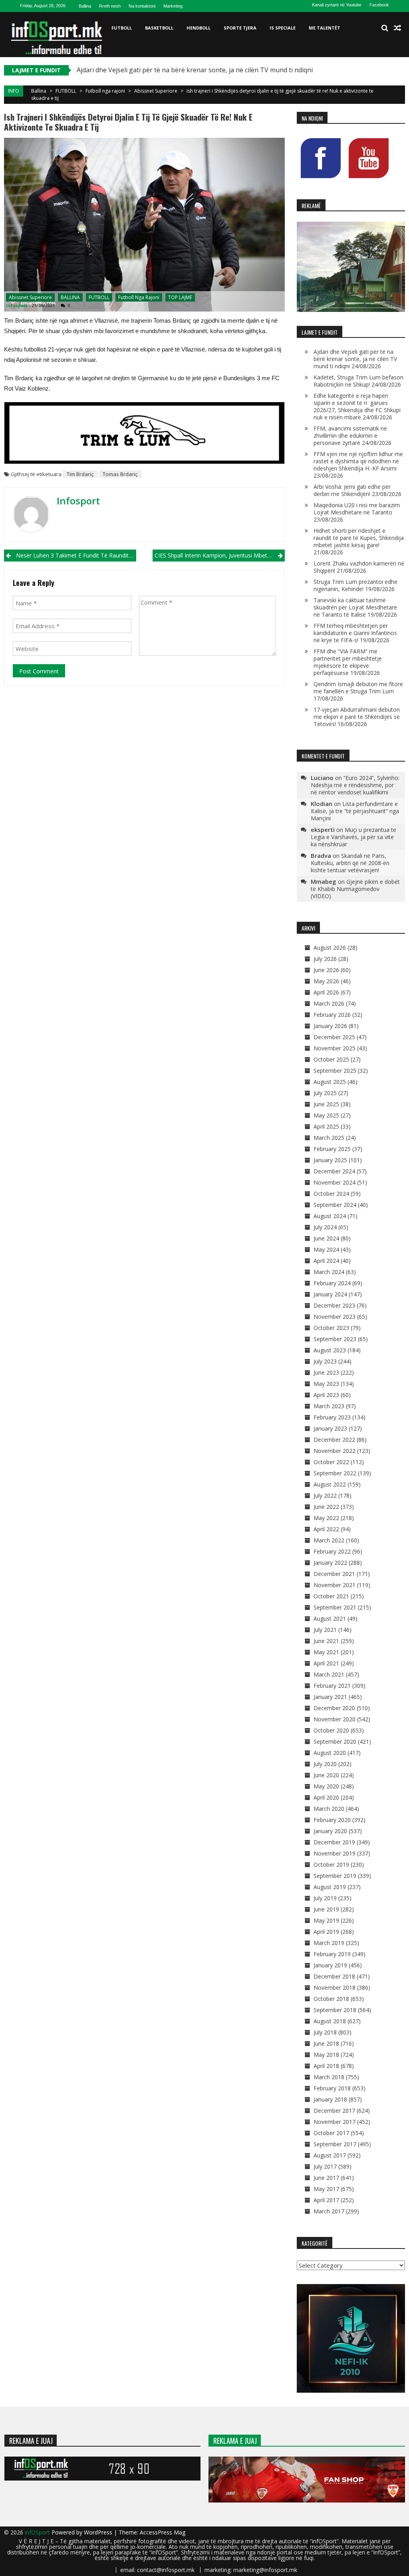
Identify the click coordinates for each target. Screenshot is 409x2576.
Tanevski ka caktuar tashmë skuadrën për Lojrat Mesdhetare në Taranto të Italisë (355, 607)
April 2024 (326, 1261)
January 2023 (330, 1428)
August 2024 (330, 1216)
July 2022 (325, 1495)
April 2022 (326, 1529)
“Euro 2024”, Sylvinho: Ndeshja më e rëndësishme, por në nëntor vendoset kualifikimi (355, 785)
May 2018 (326, 2055)
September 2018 (335, 2010)
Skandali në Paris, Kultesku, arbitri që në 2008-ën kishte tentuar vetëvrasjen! (350, 863)
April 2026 (326, 992)
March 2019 (329, 1943)
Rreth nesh (110, 6)
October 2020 (331, 1730)
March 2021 (329, 1674)
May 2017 (326, 2189)
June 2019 (326, 1909)
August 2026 (330, 948)
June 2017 (326, 2178)
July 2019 (325, 1898)
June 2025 (326, 1104)
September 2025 (335, 1071)
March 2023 (329, 1406)
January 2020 (330, 1831)
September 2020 (335, 1741)
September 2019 (335, 1876)
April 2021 (326, 1663)
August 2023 (330, 1350)
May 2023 (326, 1384)
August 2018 (330, 2021)
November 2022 (335, 1451)
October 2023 (331, 1328)
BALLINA (70, 297)
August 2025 (330, 1082)
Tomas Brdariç (120, 474)
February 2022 (332, 1551)
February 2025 (332, 1149)
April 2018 (326, 2066)
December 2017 (334, 2111)
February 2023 (332, 1417)
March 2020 (329, 1809)
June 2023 (326, 1372)
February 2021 (332, 1686)
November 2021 (335, 1585)
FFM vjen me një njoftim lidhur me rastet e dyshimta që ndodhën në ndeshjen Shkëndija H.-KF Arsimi (358, 461)
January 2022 (330, 1563)
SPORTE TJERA (240, 28)
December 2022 (334, 1440)
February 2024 (332, 1283)
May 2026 (326, 981)
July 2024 (325, 1227)
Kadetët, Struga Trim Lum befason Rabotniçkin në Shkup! (358, 381)
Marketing (173, 6)
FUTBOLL (122, 28)
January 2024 (330, 1294)
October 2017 (331, 2133)
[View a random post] (397, 28)
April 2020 (326, 1797)
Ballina (85, 6)
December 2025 (334, 1037)
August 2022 (330, 1484)
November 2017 (335, 2122)
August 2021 (330, 1618)
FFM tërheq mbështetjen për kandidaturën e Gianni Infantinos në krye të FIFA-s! (355, 633)
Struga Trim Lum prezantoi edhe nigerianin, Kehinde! (355, 585)
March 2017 (329, 2211)
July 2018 (325, 2032)
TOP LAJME (180, 297)
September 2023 (335, 1339)
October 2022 (331, 1462)
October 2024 (331, 1194)
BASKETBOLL (159, 28)
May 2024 (326, 1249)
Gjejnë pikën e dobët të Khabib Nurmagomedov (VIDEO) (355, 889)
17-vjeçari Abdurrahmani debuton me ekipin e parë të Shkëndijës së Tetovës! (357, 717)
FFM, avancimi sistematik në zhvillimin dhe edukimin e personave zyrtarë (350, 436)
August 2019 (330, 1887)
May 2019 (326, 1920)
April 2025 (326, 1126)
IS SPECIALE (283, 28)
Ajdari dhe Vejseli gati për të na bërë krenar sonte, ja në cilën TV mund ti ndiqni (195, 70)
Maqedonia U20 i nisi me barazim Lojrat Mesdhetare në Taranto (357, 509)
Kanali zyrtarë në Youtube (337, 5)
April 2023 (326, 1395)
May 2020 (326, 1786)
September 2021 (335, 1607)
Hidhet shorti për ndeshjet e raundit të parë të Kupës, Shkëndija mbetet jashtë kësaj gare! (359, 538)
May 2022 (326, 1518)
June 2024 (326, 1238)
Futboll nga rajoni (105, 91)
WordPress (99, 2532)
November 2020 (335, 1719)
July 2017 (325, 2166)
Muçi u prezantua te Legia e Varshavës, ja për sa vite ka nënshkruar (353, 837)
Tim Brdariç (80, 474)
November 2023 (335, 1317)
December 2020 (334, 1708)
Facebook (379, 5)
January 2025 (330, 1160)
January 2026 (330, 1026)
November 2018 (335, 1988)
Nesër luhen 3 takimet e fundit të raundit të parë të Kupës (76, 555)
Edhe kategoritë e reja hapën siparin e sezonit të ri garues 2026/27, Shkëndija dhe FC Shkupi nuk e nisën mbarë (357, 406)
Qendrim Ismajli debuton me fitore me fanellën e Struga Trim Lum (358, 688)
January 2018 (330, 2099)
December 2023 (334, 1305)
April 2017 (326, 2200)
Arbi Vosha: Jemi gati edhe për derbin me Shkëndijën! (352, 490)
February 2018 (332, 2088)
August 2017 (330, 2155)
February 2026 (332, 1015)
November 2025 (335, 1048)
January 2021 (330, 1697)
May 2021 (326, 1652)
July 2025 (325, 1093)
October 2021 (331, 1596)
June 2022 (326, 1507)
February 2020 (332, 1820)
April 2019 (326, 1932)
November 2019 (335, 1853)
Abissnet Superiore (156, 91)
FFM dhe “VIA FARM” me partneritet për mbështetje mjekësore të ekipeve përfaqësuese (348, 662)
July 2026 (325, 959)
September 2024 (335, 1205)
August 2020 (330, 1753)
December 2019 (334, 1842)
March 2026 (329, 1003)
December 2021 (334, 1574)
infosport (17, 305)
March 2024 (329, 1272)
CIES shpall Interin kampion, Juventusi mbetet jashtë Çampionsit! (219, 555)
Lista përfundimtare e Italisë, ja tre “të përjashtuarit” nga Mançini (355, 811)
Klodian (322, 804)
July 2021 (325, 1630)
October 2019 (331, 1865)
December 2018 (334, 1976)
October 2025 (331, 1059)
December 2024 (334, 1171)
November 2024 (335, 1182)
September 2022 (335, 1473)
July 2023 (325, 1361)
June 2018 (326, 2043)
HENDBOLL (199, 28)
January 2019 (330, 1965)
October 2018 (331, 1999)
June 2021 (326, 1641)
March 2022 (329, 1540)
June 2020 (326, 1775)
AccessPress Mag (163, 2532)
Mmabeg (324, 881)
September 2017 (335, 2144)
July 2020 (325, 1764)
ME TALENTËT (325, 28)
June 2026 (326, 970)
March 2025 (329, 1138)
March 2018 (329, 2077)
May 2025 (326, 1115)
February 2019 (332, 1954)
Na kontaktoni (142, 6)
